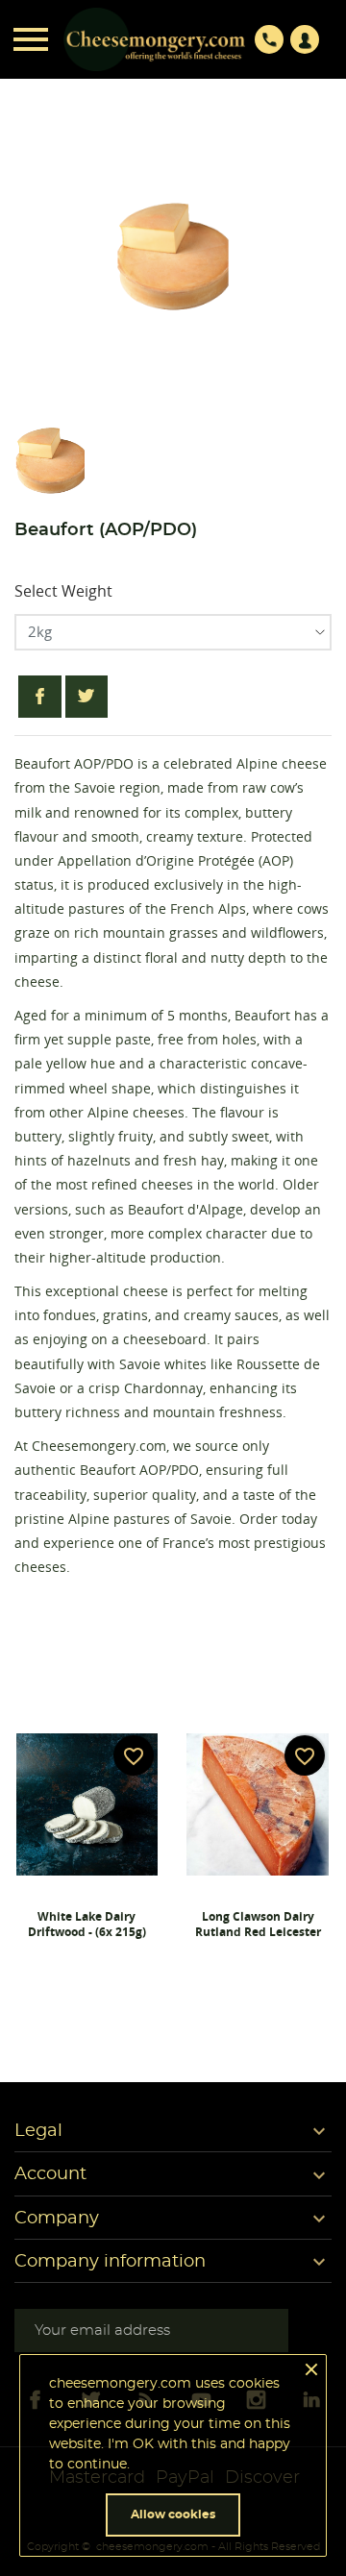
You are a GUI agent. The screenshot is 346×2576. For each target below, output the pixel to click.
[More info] (86, 1981)
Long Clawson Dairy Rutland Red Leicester (258, 1924)
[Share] (40, 697)
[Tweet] (87, 697)
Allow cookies (173, 2515)
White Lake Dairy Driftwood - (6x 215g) (87, 1924)
